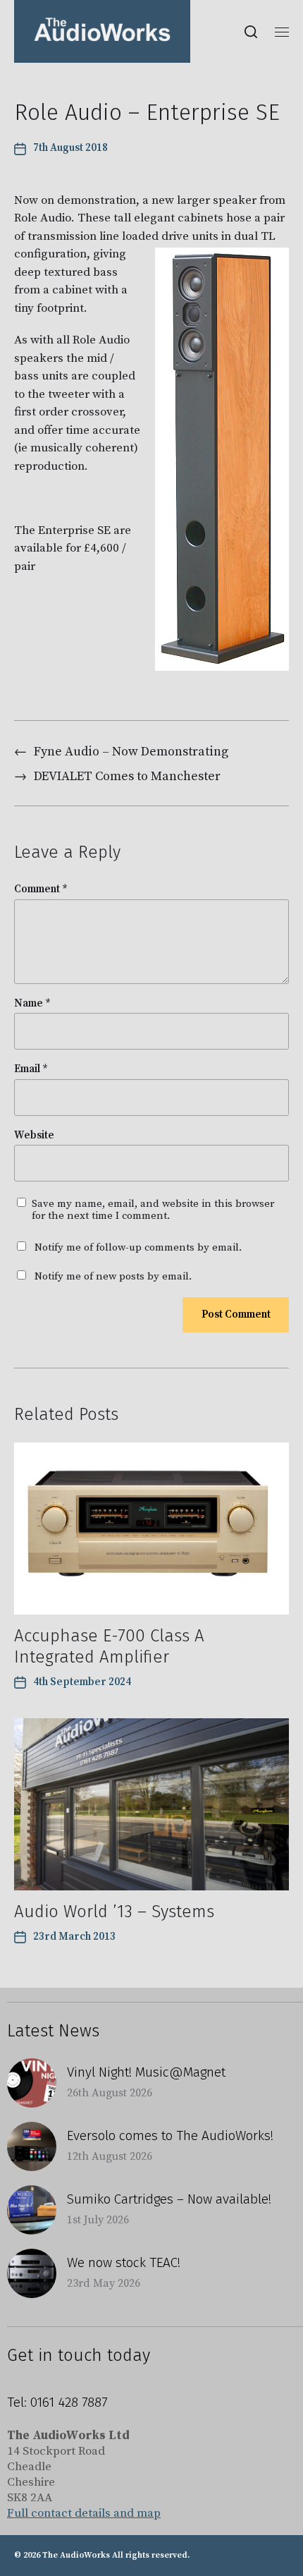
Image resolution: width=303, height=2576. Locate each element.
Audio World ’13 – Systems (114, 1912)
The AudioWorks (76, 2555)
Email (31, 1070)
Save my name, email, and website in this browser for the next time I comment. (153, 1210)
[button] (251, 32)
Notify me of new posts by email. (113, 1276)
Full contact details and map (84, 2513)
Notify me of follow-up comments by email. (138, 1247)
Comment (41, 890)
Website (34, 1136)
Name (32, 1004)
